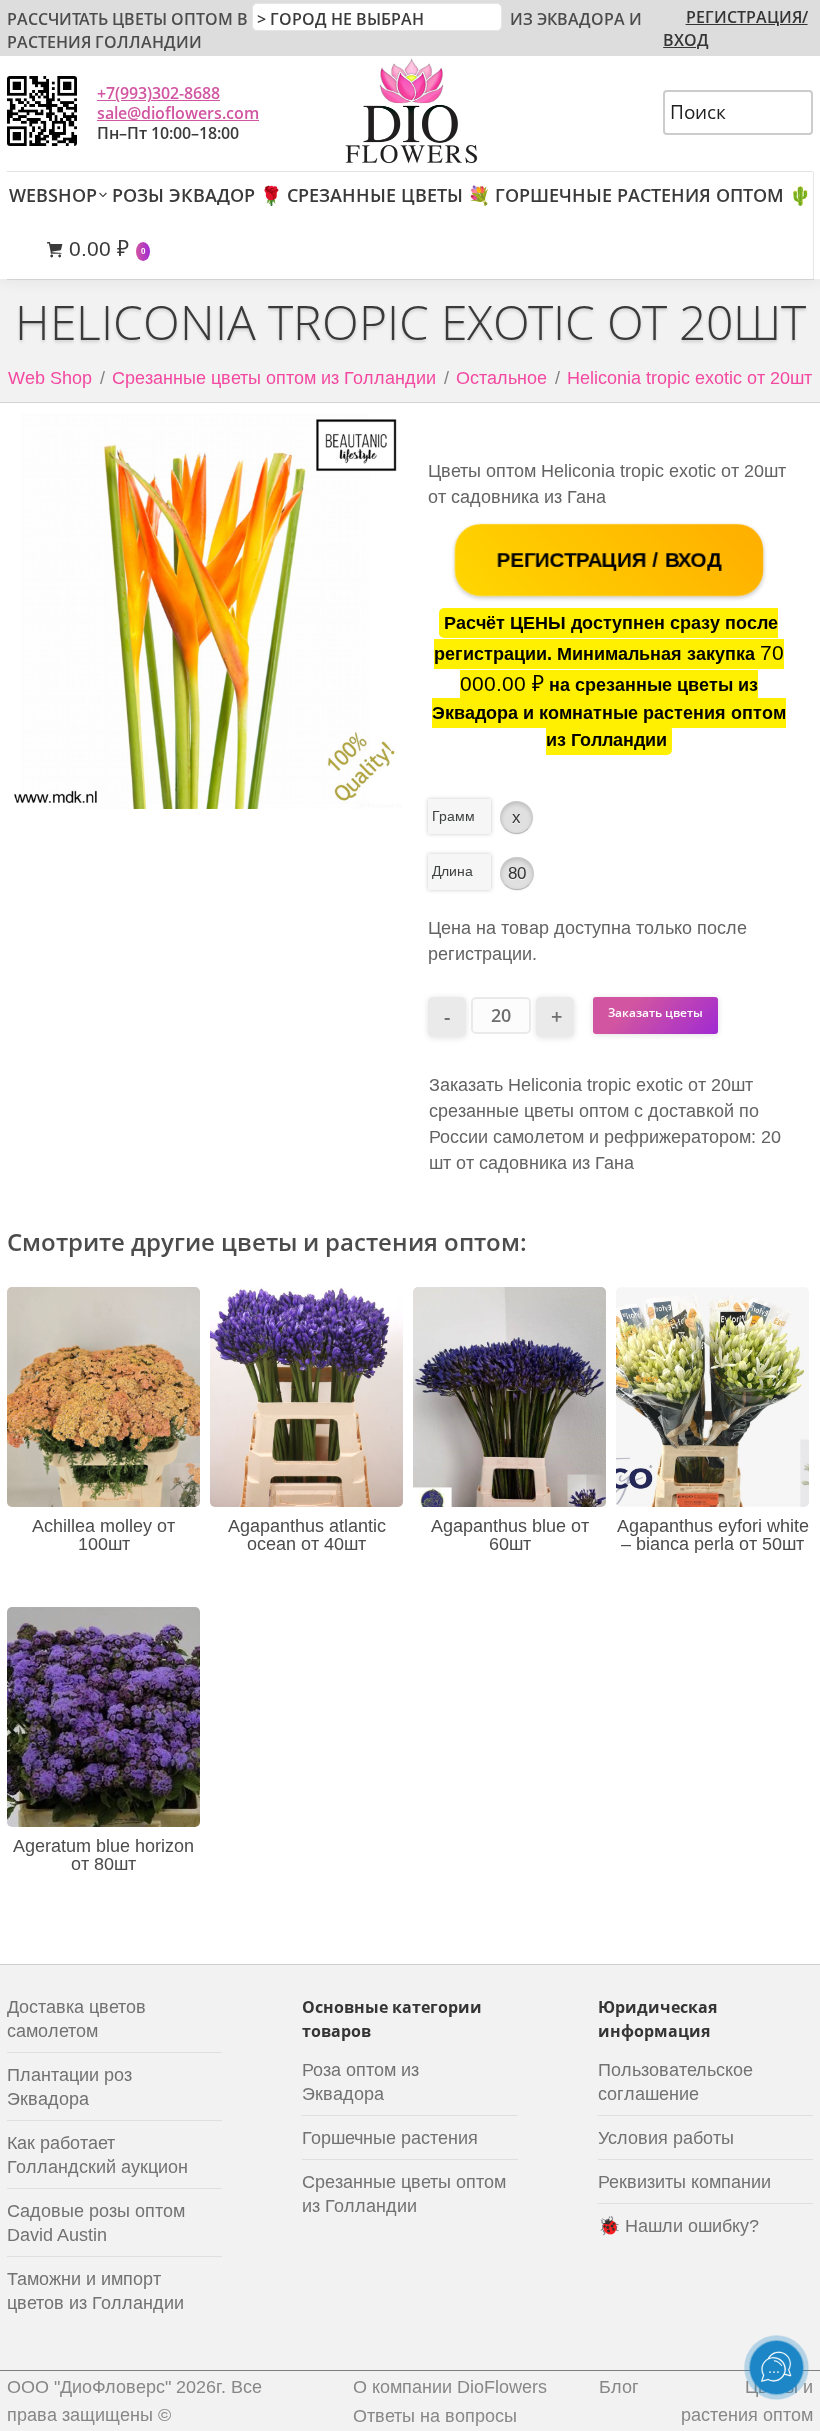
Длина (452, 871)
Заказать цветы (655, 1012)
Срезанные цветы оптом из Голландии (274, 378)
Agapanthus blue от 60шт (510, 1535)
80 (517, 873)
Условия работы (666, 2138)
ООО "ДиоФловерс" (89, 2387)
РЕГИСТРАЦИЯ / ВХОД (608, 559)
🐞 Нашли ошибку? (678, 2226)
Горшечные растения (390, 2138)
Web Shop (50, 378)
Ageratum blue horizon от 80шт (103, 1855)
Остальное (501, 378)
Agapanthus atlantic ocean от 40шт (307, 1535)
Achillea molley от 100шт (103, 1535)
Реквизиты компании (684, 2182)
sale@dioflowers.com (178, 113)
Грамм (453, 816)
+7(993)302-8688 (158, 93)
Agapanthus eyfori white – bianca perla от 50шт (713, 1535)
